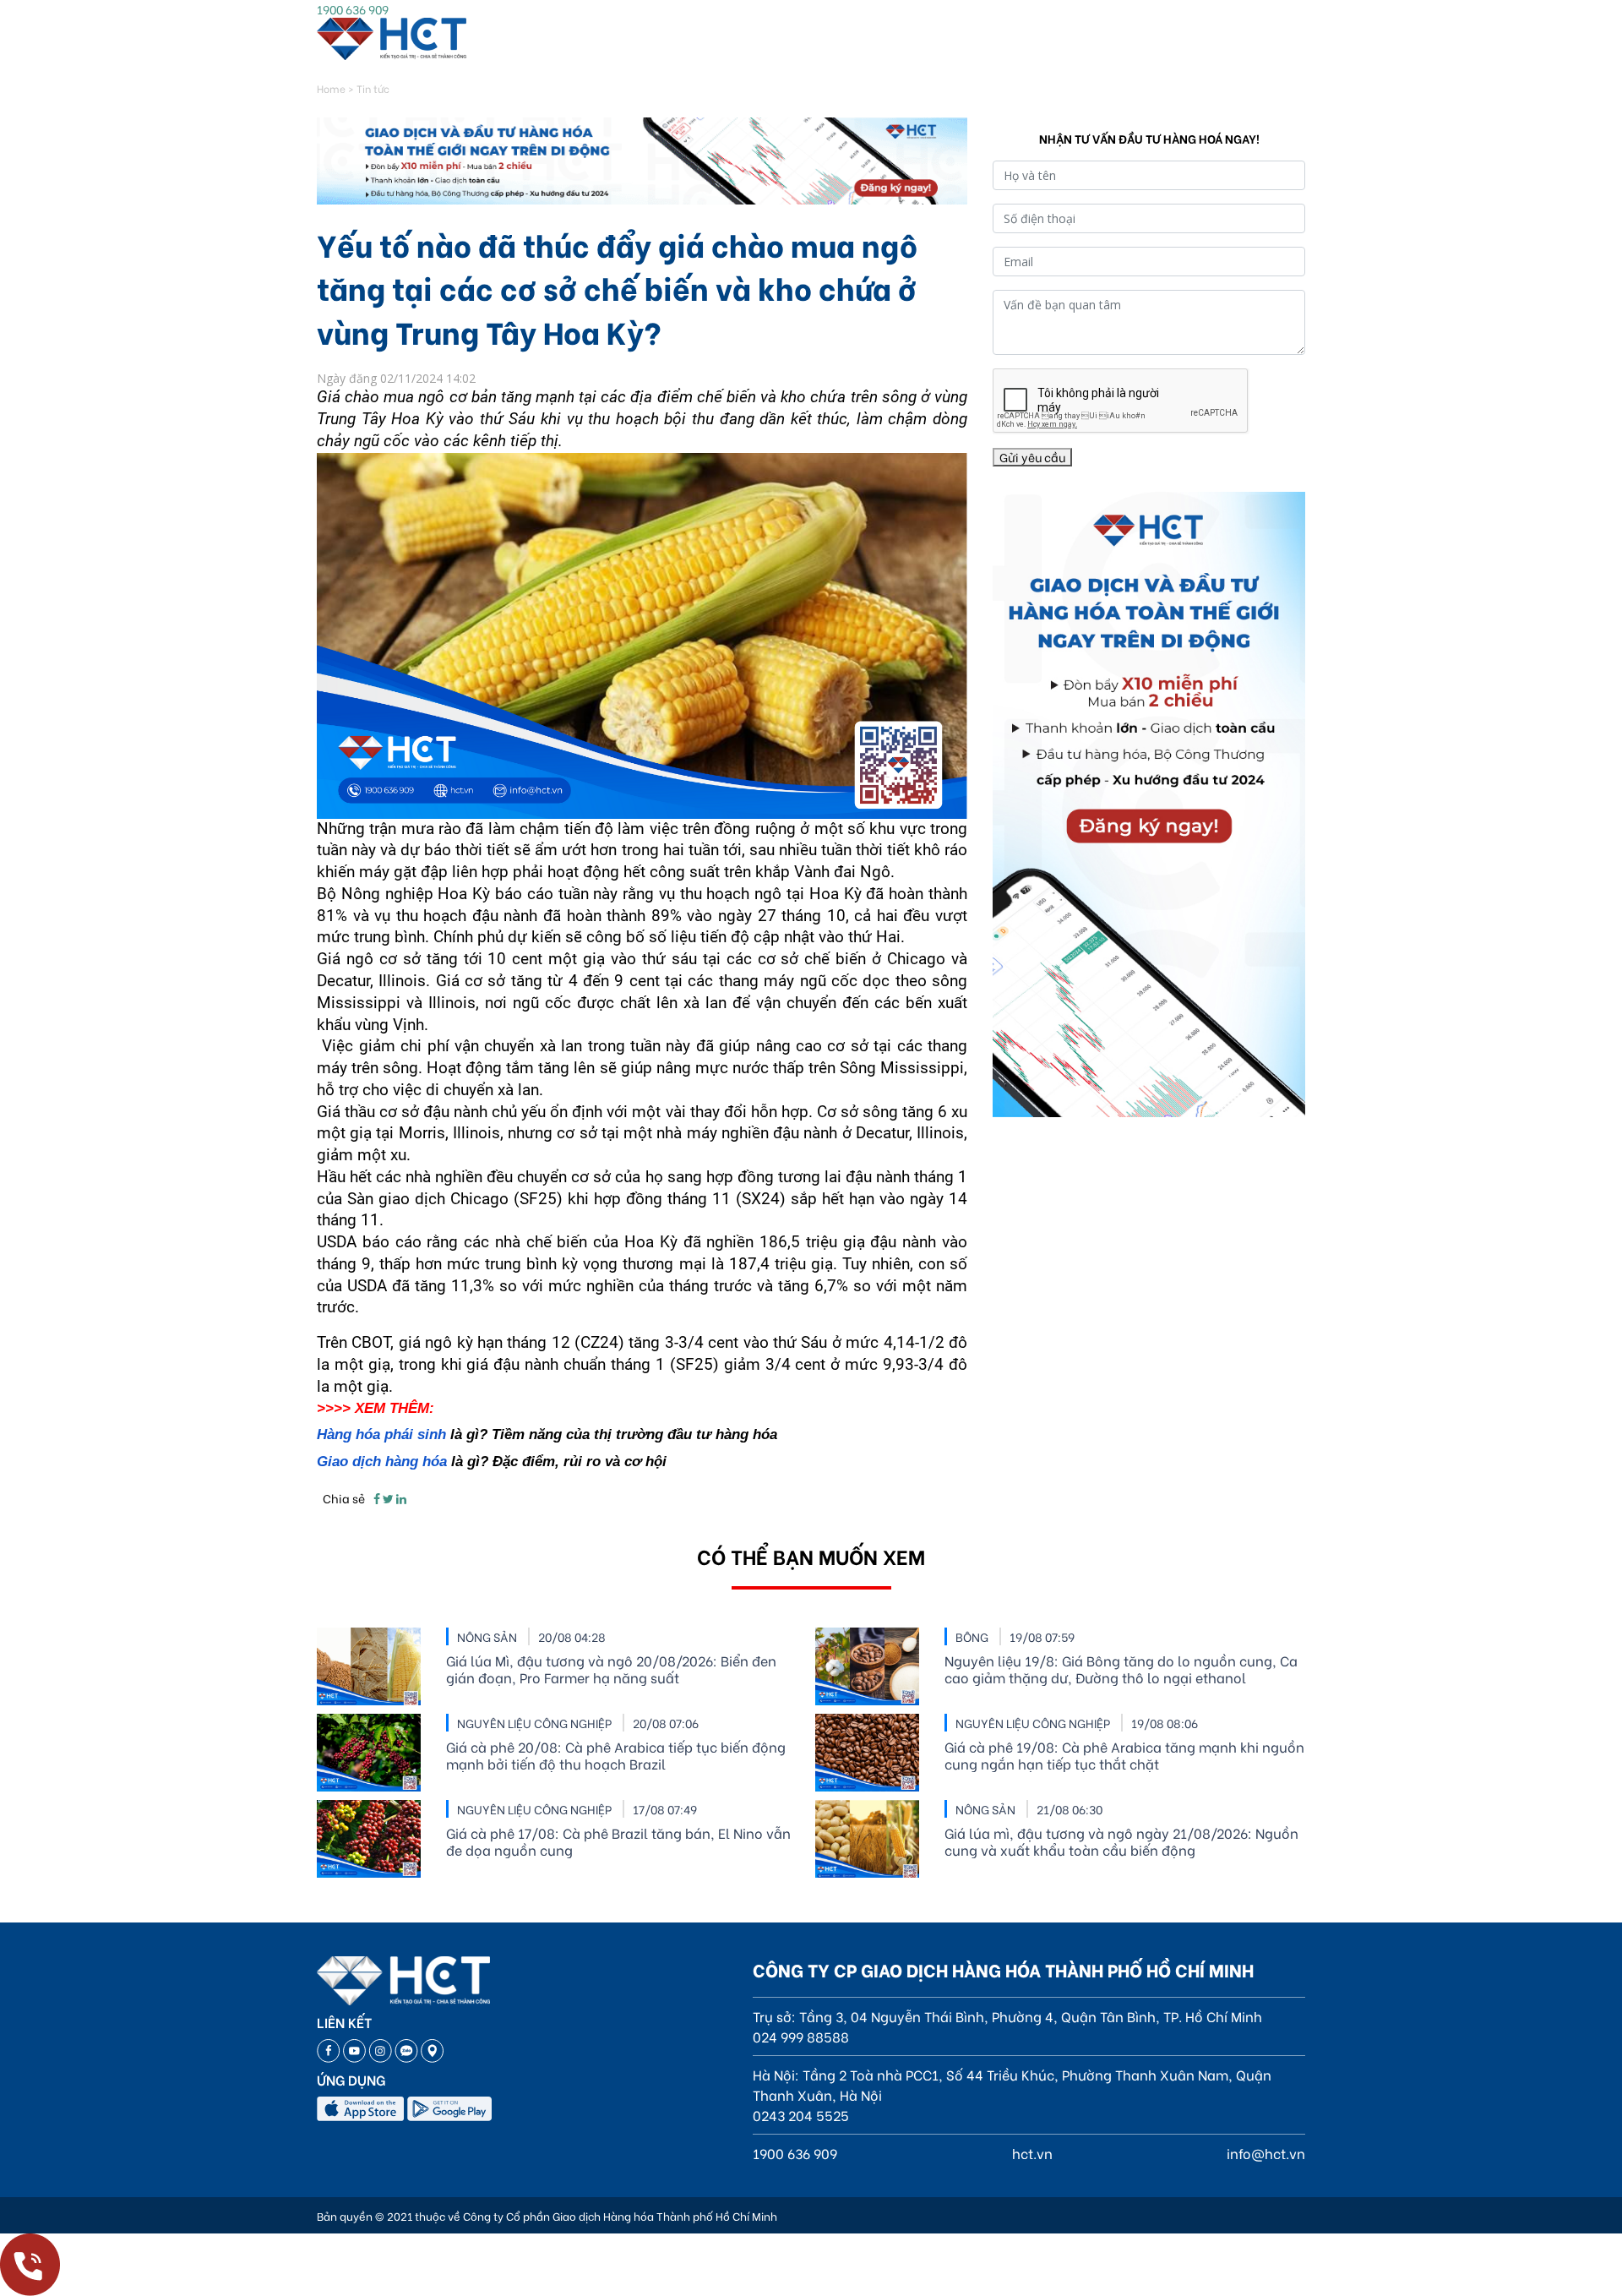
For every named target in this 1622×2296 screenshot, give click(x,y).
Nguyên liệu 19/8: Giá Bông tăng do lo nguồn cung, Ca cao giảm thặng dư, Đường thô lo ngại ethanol (1121, 1669)
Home (331, 88)
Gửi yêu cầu (1032, 457)
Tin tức (373, 88)
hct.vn (1032, 2153)
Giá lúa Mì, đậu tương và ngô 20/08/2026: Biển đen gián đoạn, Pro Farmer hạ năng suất (611, 1669)
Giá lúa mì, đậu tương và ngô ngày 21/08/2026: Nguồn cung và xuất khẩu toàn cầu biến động (1121, 1841)
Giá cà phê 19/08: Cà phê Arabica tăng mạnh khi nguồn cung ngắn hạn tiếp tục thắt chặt (1124, 1755)
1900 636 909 (353, 9)
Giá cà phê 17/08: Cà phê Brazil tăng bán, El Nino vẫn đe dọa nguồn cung (618, 1841)
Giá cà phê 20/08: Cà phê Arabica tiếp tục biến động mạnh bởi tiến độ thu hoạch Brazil (616, 1755)
